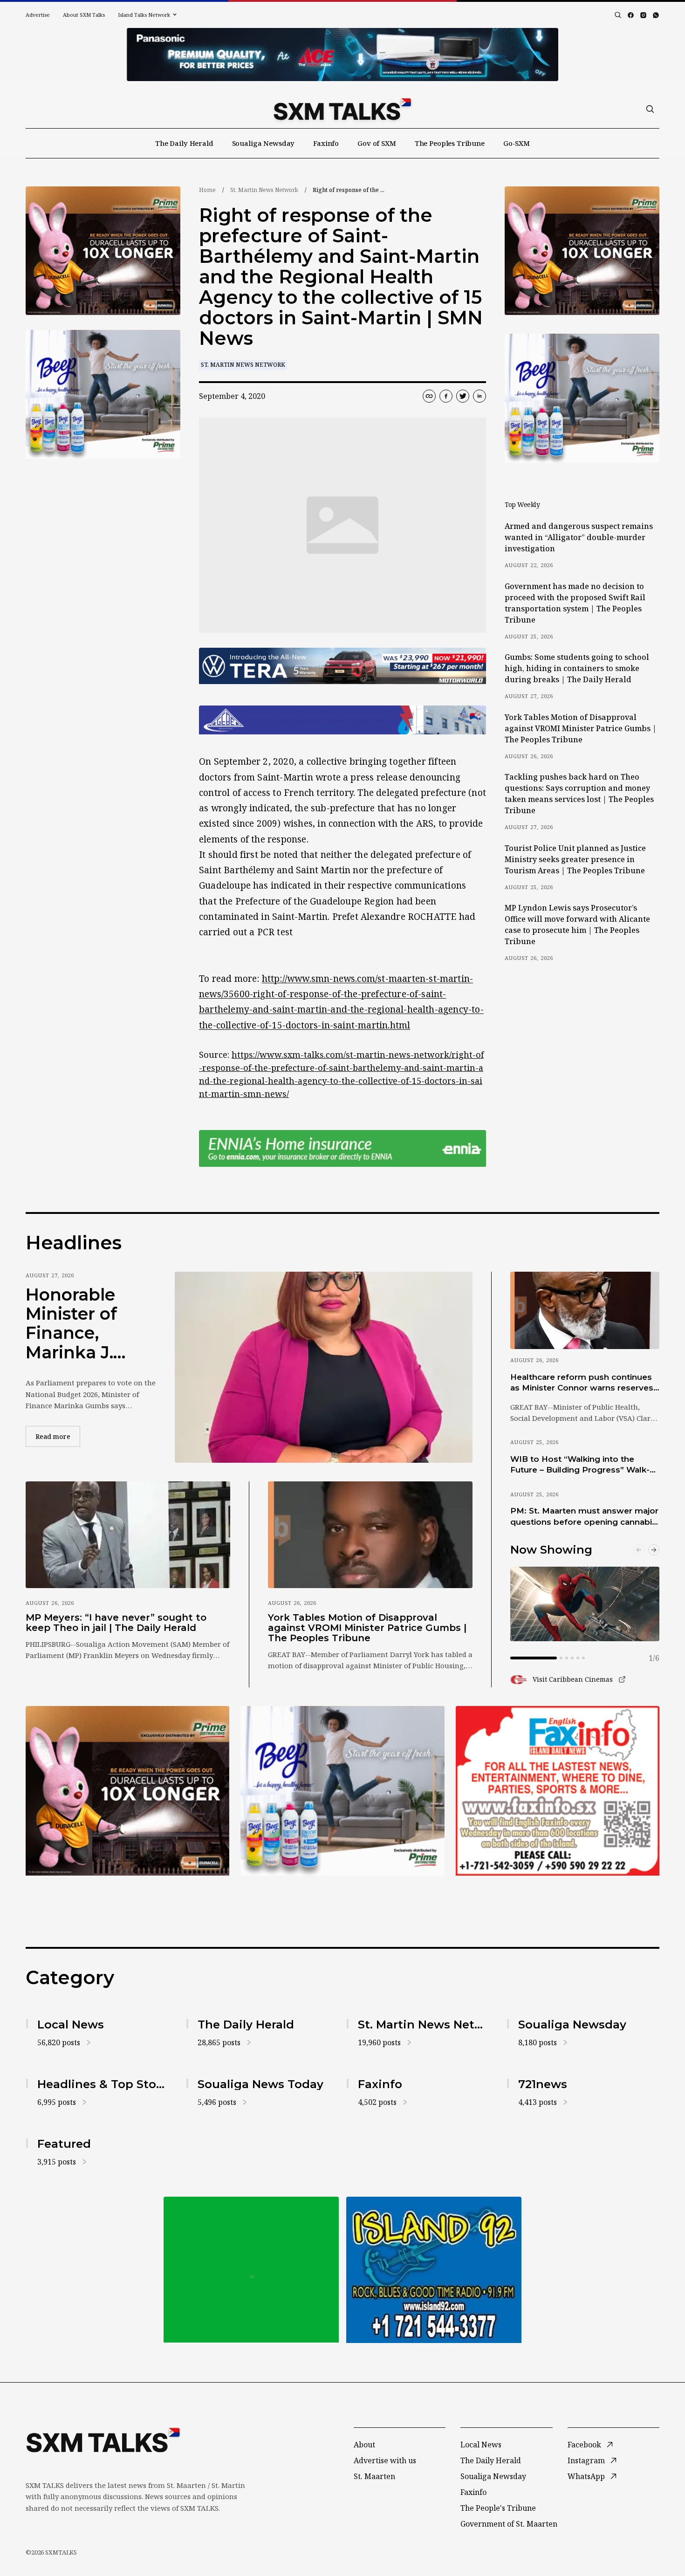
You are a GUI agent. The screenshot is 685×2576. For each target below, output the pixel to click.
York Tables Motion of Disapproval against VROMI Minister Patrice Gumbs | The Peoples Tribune (581, 728)
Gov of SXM (377, 143)
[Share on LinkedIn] (479, 396)
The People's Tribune (498, 2508)
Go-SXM (517, 143)
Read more (58, 1436)
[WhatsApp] (656, 15)
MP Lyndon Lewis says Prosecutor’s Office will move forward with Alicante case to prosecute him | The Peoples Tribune (577, 925)
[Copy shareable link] (429, 396)
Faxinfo (326, 143)
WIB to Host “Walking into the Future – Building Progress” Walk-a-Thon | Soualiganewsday (584, 1465)
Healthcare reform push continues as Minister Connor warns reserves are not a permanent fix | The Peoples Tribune (582, 1383)
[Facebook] (631, 15)
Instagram (586, 2460)
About (364, 2445)
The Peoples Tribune (450, 143)
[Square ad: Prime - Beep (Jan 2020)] (342, 1791)
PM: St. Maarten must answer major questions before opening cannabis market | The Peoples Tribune (584, 1517)
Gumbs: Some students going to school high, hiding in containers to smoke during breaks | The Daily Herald (577, 668)
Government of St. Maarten (509, 2524)
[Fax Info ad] (558, 1791)
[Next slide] (654, 1550)
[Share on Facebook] (446, 396)
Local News (481, 2445)
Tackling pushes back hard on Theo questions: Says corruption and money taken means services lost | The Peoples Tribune (579, 794)
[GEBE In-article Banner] (342, 720)
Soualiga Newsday (264, 143)
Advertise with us (385, 2460)
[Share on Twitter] (463, 396)
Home (207, 190)
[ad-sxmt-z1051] (103, 394)
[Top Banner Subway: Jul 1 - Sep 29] (342, 55)
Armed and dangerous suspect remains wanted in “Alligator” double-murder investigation (579, 537)
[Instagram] (643, 15)
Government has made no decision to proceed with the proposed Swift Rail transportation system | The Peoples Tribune (575, 603)
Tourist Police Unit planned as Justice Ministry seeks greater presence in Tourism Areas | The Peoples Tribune (575, 859)
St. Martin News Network (264, 190)
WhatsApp (586, 2476)
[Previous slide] (639, 1550)
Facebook (584, 2445)
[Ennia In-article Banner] (342, 1148)
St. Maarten (374, 2476)
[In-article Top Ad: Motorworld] (342, 666)
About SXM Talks (84, 15)
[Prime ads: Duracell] (127, 1791)
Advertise (38, 15)
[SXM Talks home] (342, 109)
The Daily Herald (184, 143)
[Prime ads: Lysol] (103, 251)
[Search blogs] (618, 15)
